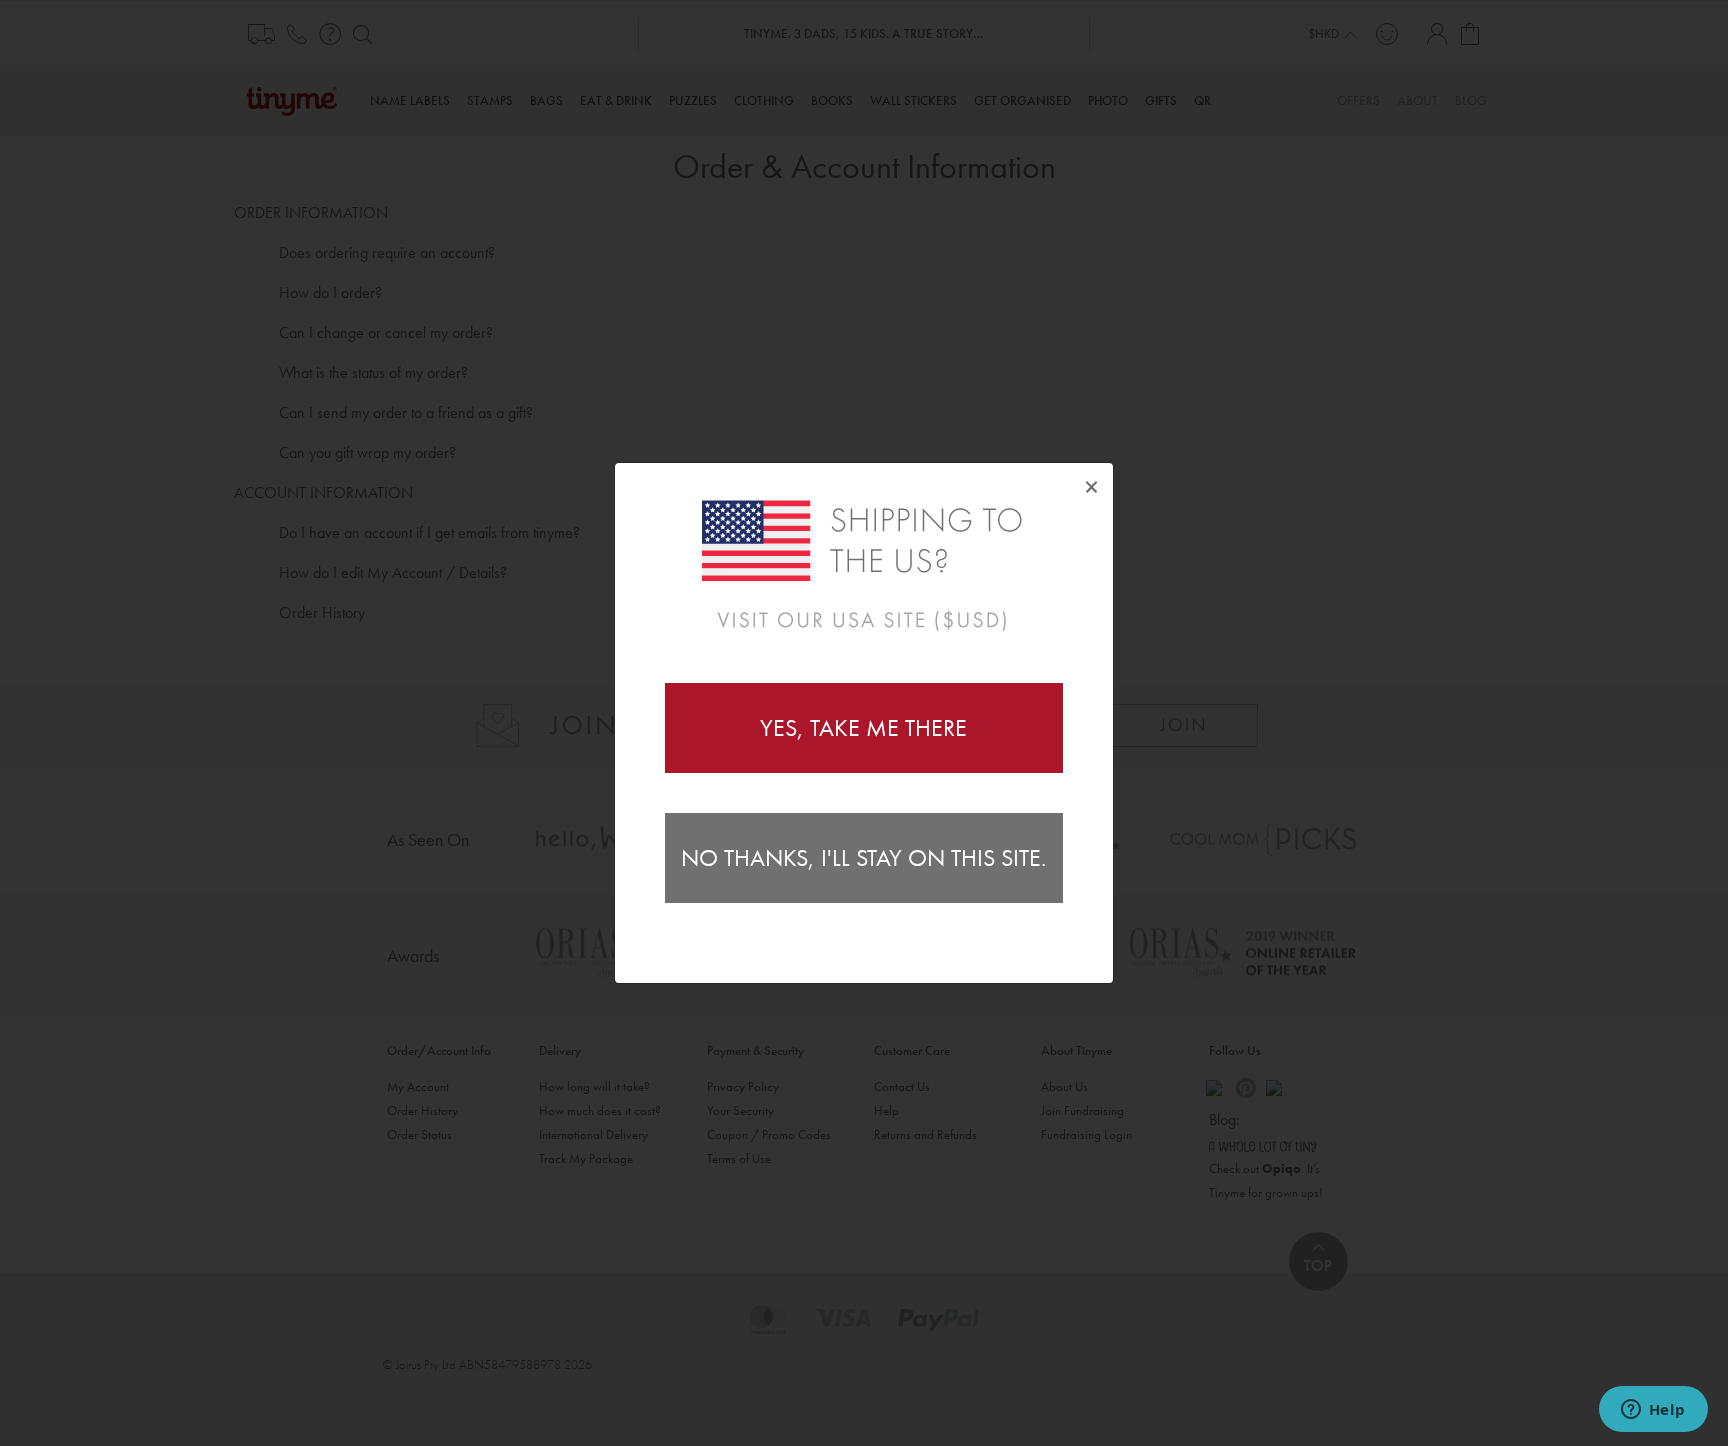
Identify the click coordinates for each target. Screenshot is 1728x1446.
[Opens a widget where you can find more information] (1653, 1411)
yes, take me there (863, 727)
